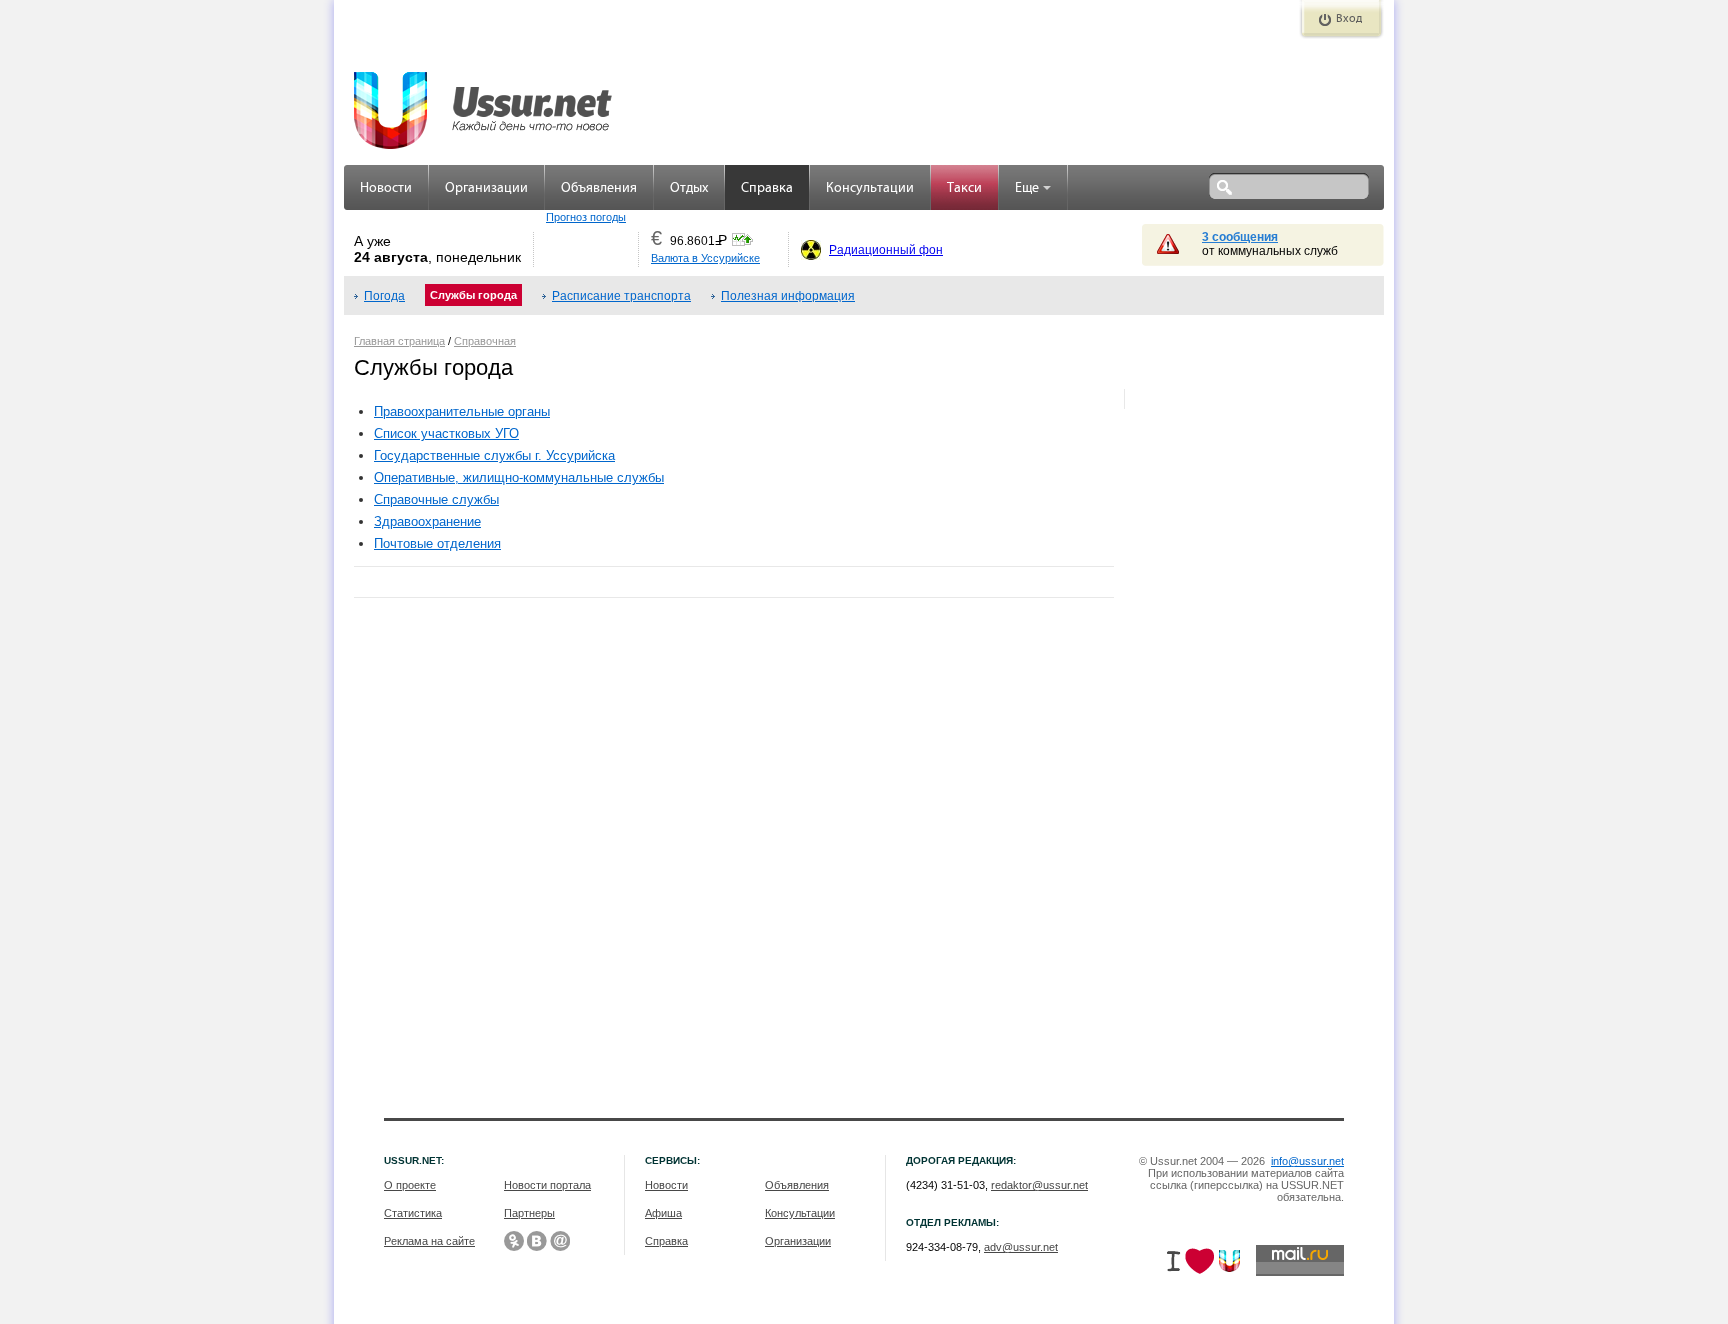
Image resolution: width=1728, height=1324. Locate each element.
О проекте (410, 1185)
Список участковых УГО (446, 433)
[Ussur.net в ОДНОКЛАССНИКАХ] (514, 1241)
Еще (1027, 188)
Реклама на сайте (429, 1241)
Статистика (413, 1213)
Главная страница (399, 341)
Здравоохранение (427, 521)
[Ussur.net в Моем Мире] (560, 1241)
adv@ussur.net (1021, 1247)
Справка (767, 188)
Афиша (663, 1213)
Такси (964, 188)
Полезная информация (788, 296)
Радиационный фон (886, 250)
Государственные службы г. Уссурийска (494, 455)
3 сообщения (1240, 237)
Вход (1349, 19)
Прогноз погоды (586, 217)
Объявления (599, 188)
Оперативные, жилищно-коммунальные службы (519, 477)
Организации (486, 188)
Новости (386, 188)
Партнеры (529, 1213)
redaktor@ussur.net (1039, 1185)
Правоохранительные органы (462, 411)
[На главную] (484, 100)
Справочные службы (436, 499)
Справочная (485, 341)
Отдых (689, 188)
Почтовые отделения (437, 543)
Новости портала (547, 1185)
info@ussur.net (1307, 1161)
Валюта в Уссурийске (705, 258)
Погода (384, 296)
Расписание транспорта (621, 296)
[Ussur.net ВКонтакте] (537, 1241)
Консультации (870, 188)
